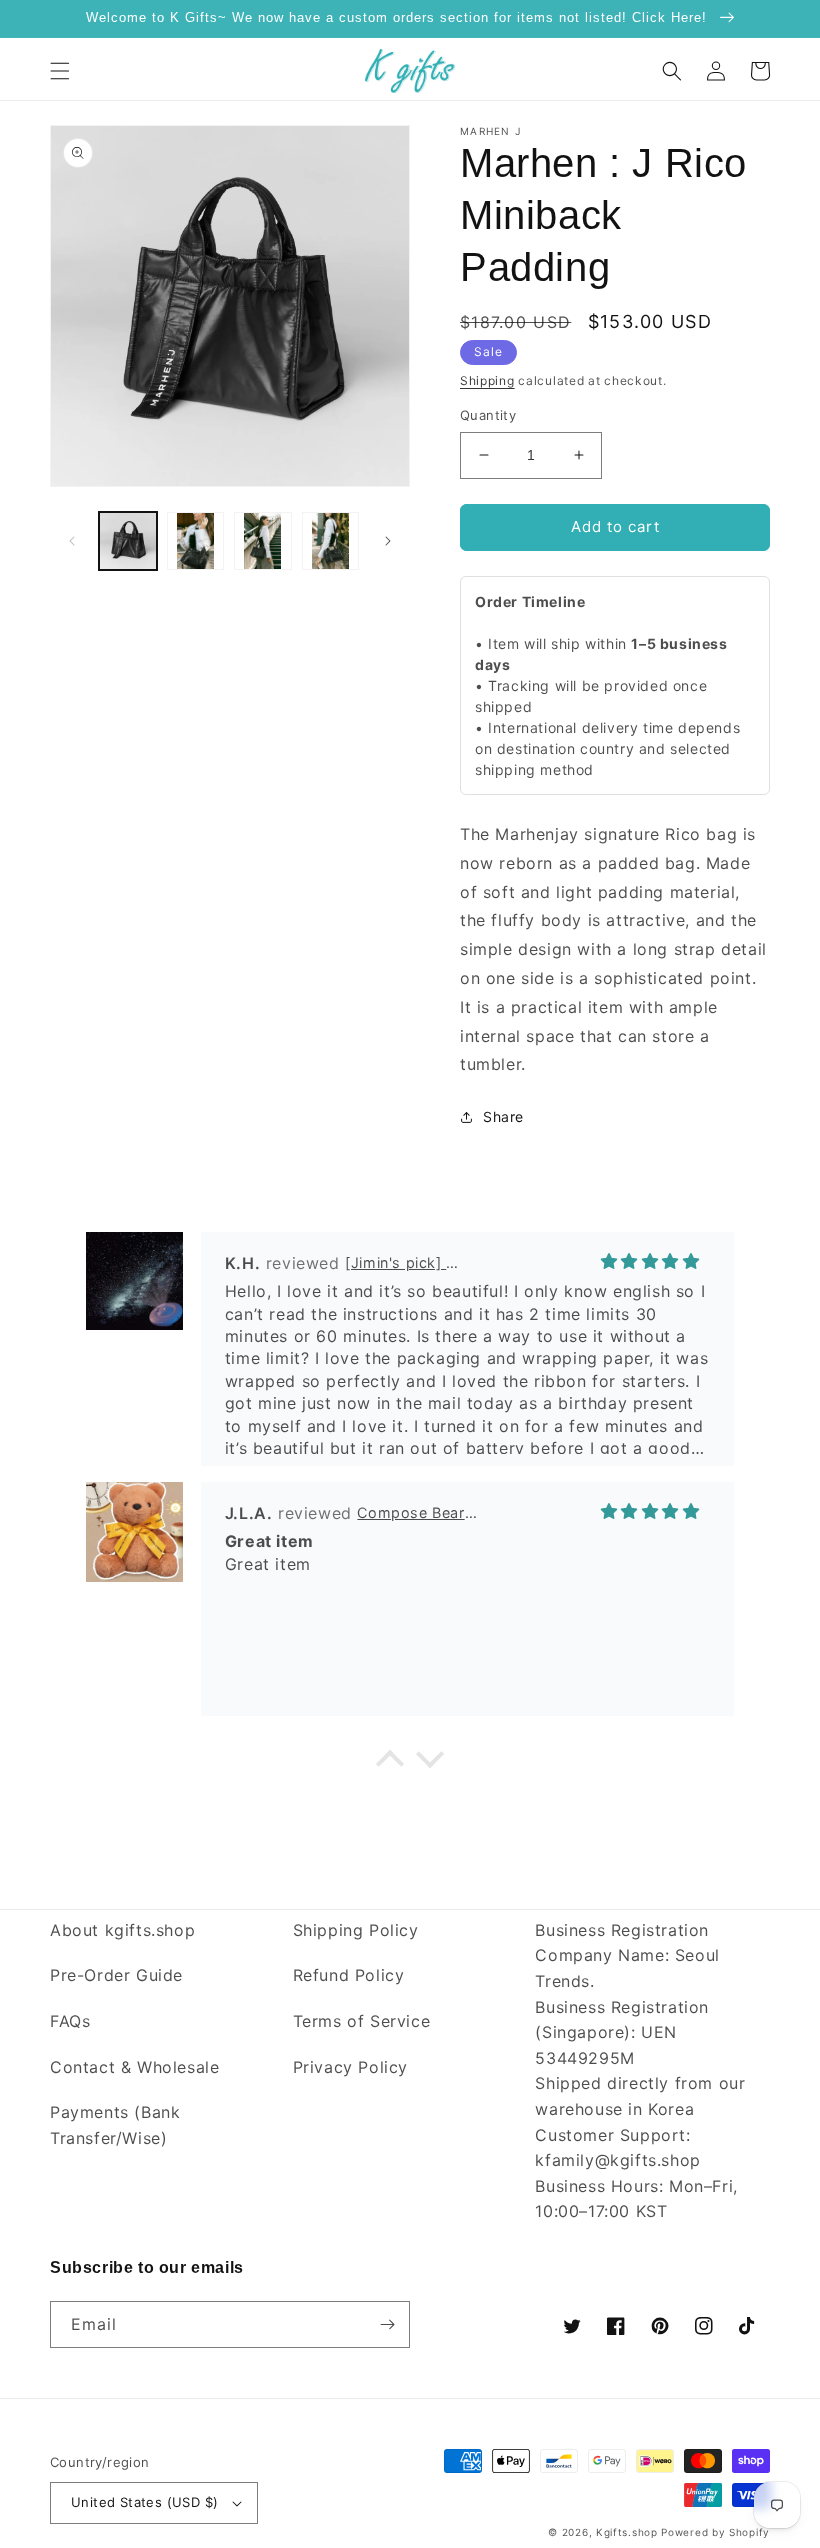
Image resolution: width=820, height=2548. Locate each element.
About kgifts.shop (122, 1930)
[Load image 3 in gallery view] (263, 541)
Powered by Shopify (715, 2532)
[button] (60, 71)
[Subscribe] (387, 2324)
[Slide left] (72, 541)
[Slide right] (388, 541)
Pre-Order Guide (116, 1975)
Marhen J (490, 131)
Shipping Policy (356, 1930)
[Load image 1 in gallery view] (128, 541)
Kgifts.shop (627, 2532)
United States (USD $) (144, 2502)
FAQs (70, 2021)
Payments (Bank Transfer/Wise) (115, 2125)
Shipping (487, 380)
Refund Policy (349, 1975)
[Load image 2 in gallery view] (196, 541)
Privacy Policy (350, 2067)
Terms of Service (362, 2021)
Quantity (488, 415)
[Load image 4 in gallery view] (331, 541)
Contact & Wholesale (134, 2067)
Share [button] (503, 1116)
